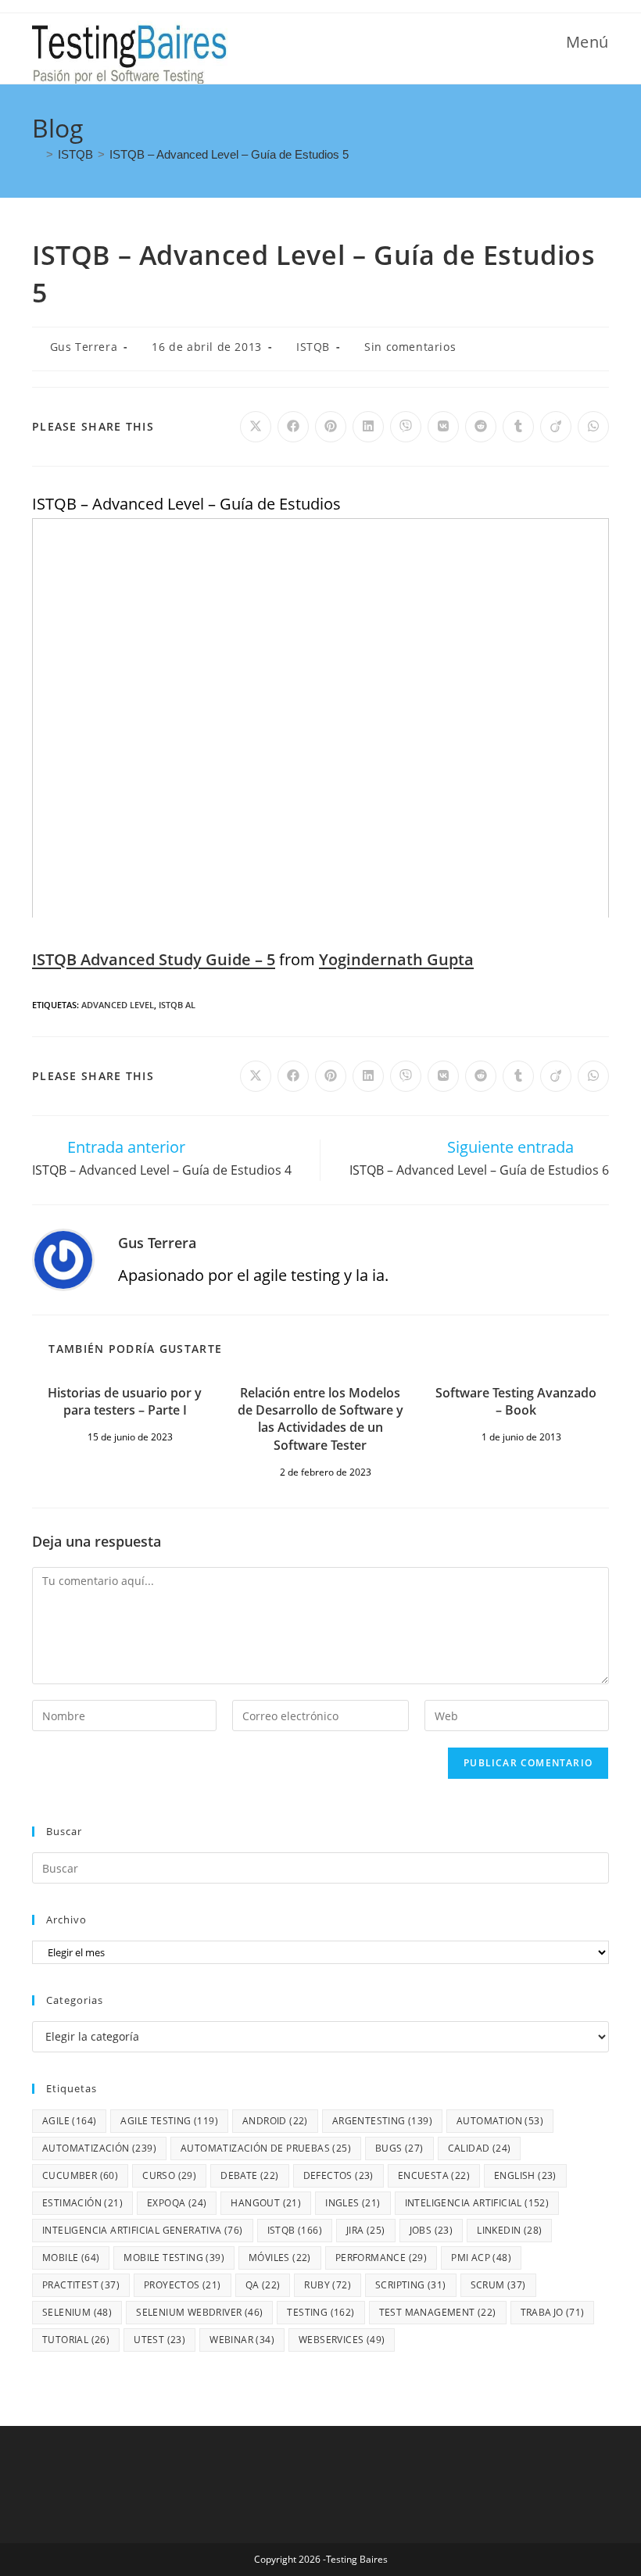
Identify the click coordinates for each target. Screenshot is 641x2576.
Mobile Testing (174, 2258)
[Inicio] (37, 154)
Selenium (77, 2312)
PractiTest (81, 2285)
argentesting (382, 2121)
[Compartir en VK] (443, 427)
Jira (366, 2230)
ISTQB (313, 347)
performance (381, 2258)
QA (263, 2285)
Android (275, 2121)
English (525, 2175)
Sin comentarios (410, 347)
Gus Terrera (84, 347)
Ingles (353, 2203)
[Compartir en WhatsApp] (593, 427)
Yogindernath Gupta (396, 959)
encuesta (434, 2175)
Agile (69, 2121)
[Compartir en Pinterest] (331, 427)
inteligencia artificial (477, 2203)
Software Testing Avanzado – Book (516, 1401)
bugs (399, 2148)
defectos (338, 2175)
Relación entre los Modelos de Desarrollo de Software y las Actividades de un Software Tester (320, 1419)
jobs (432, 2230)
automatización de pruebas (266, 2148)
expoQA (177, 2203)
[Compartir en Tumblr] (518, 427)
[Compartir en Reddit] (481, 427)
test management (438, 2312)
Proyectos (183, 2285)
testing (320, 2312)
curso (169, 2175)
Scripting (411, 2285)
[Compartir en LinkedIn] (368, 427)
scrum (498, 2285)
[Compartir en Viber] (406, 427)
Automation (500, 2121)
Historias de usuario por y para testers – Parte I (125, 1401)
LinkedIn (509, 2230)
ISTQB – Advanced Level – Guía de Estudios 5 (229, 154)
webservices (342, 2340)
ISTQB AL (177, 1005)
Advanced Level (118, 1005)
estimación (82, 2203)
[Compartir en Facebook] (293, 427)
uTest (159, 2340)
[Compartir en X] (256, 427)
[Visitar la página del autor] (63, 1259)
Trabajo (553, 2312)
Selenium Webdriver (199, 2312)
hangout (266, 2203)
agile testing (169, 2121)
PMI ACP (481, 2258)
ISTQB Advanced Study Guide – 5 (154, 959)
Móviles (280, 2258)
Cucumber (80, 2175)
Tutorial (76, 2340)
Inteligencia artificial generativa (143, 2230)
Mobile (71, 2258)
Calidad (480, 2148)
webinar (242, 2340)
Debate (249, 2175)
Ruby (328, 2285)
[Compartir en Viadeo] (556, 427)
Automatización (99, 2148)
